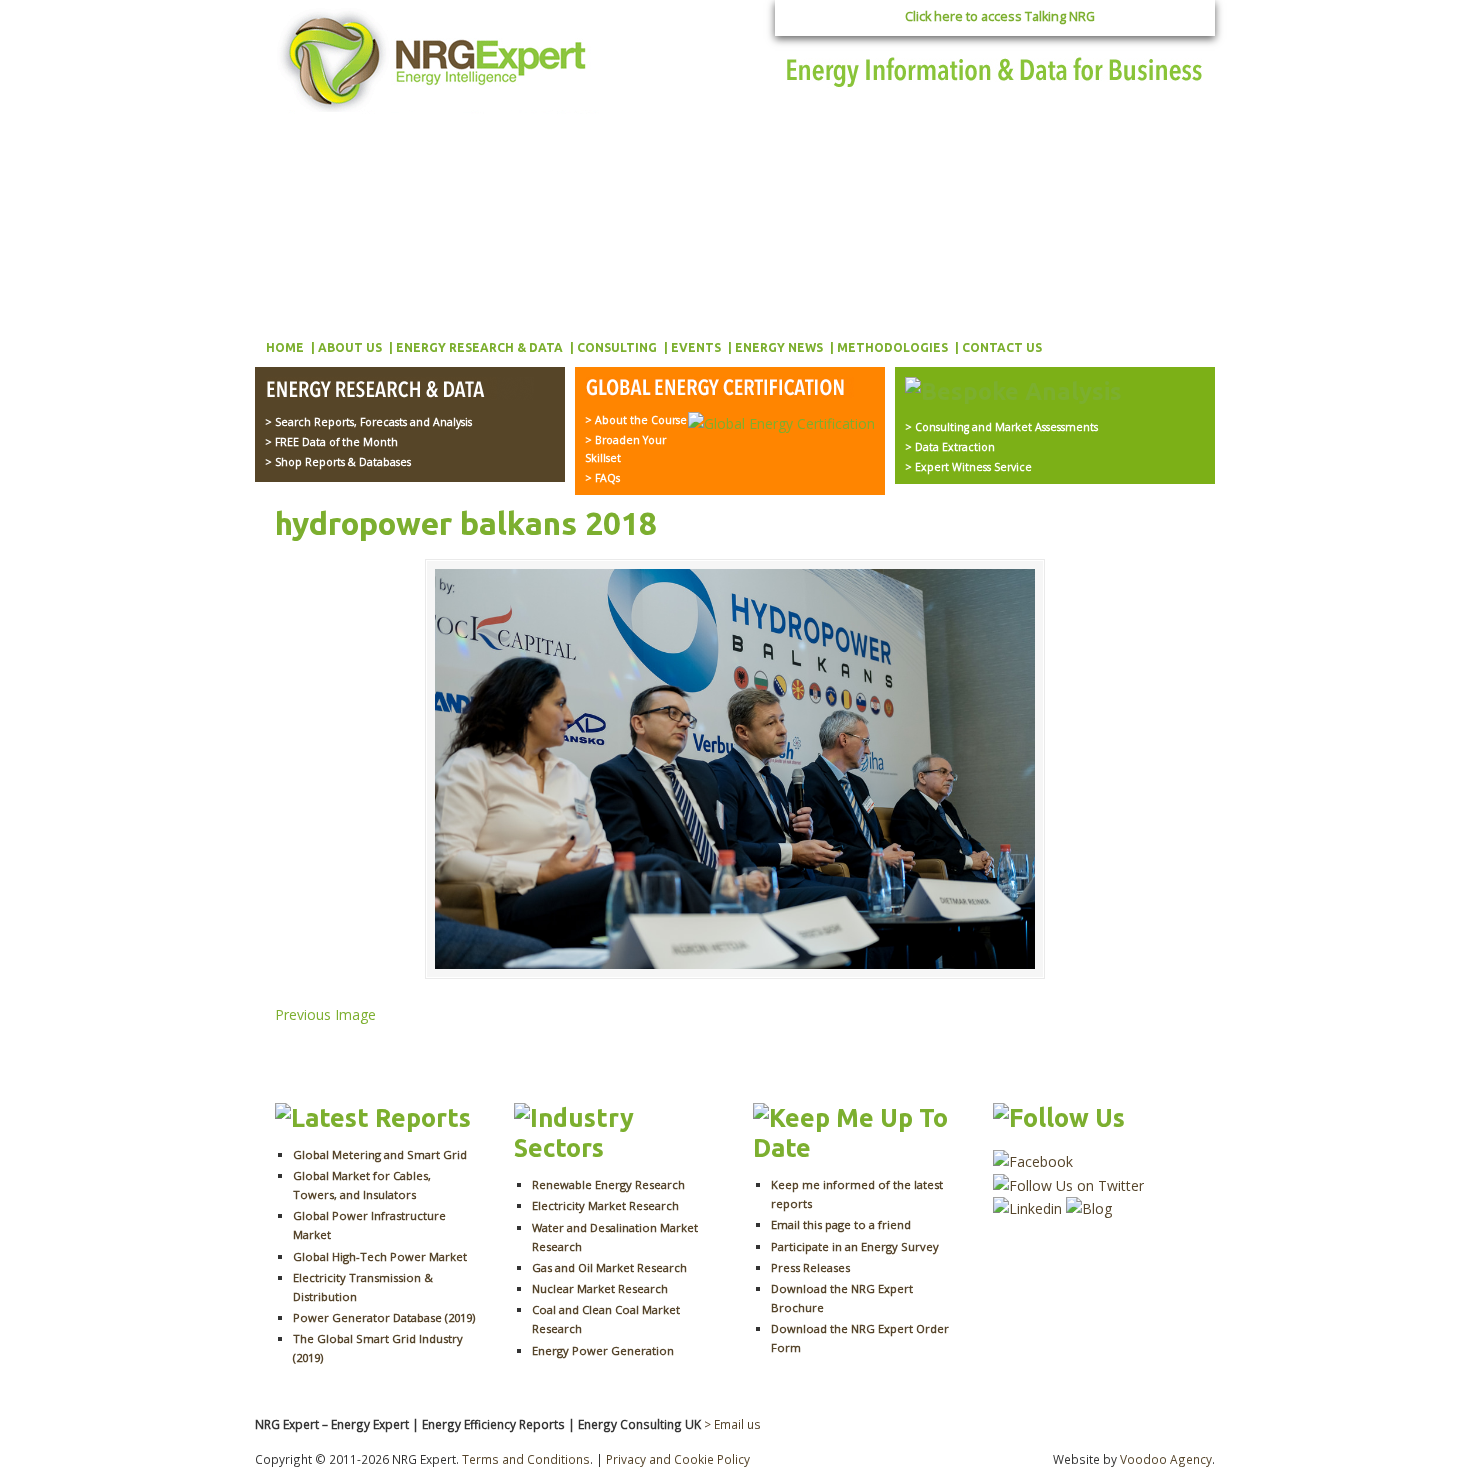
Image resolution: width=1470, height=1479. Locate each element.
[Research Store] (399, 391)
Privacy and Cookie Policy (678, 1459)
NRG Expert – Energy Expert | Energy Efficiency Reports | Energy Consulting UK (437, 60)
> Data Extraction (950, 447)
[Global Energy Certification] (719, 389)
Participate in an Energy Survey (855, 1246)
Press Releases (810, 1267)
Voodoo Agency (1166, 1459)
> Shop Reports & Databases (338, 462)
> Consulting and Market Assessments (1001, 427)
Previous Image (325, 1014)
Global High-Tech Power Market (380, 1256)
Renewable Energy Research (608, 1184)
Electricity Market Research (605, 1205)
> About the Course (636, 420)
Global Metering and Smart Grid (380, 1154)
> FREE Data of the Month (331, 442)
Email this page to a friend (841, 1224)
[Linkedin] (1027, 1208)
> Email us (732, 1424)
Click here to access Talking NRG (1000, 16)
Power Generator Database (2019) (384, 1317)
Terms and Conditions (526, 1459)
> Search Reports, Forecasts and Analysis (368, 422)
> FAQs (602, 478)
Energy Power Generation (603, 1350)
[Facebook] (1033, 1161)
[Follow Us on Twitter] (1068, 1185)
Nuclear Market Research (600, 1288)
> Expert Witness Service (968, 467)
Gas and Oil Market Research (609, 1267)
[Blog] (1089, 1208)
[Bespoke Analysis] (1013, 391)
